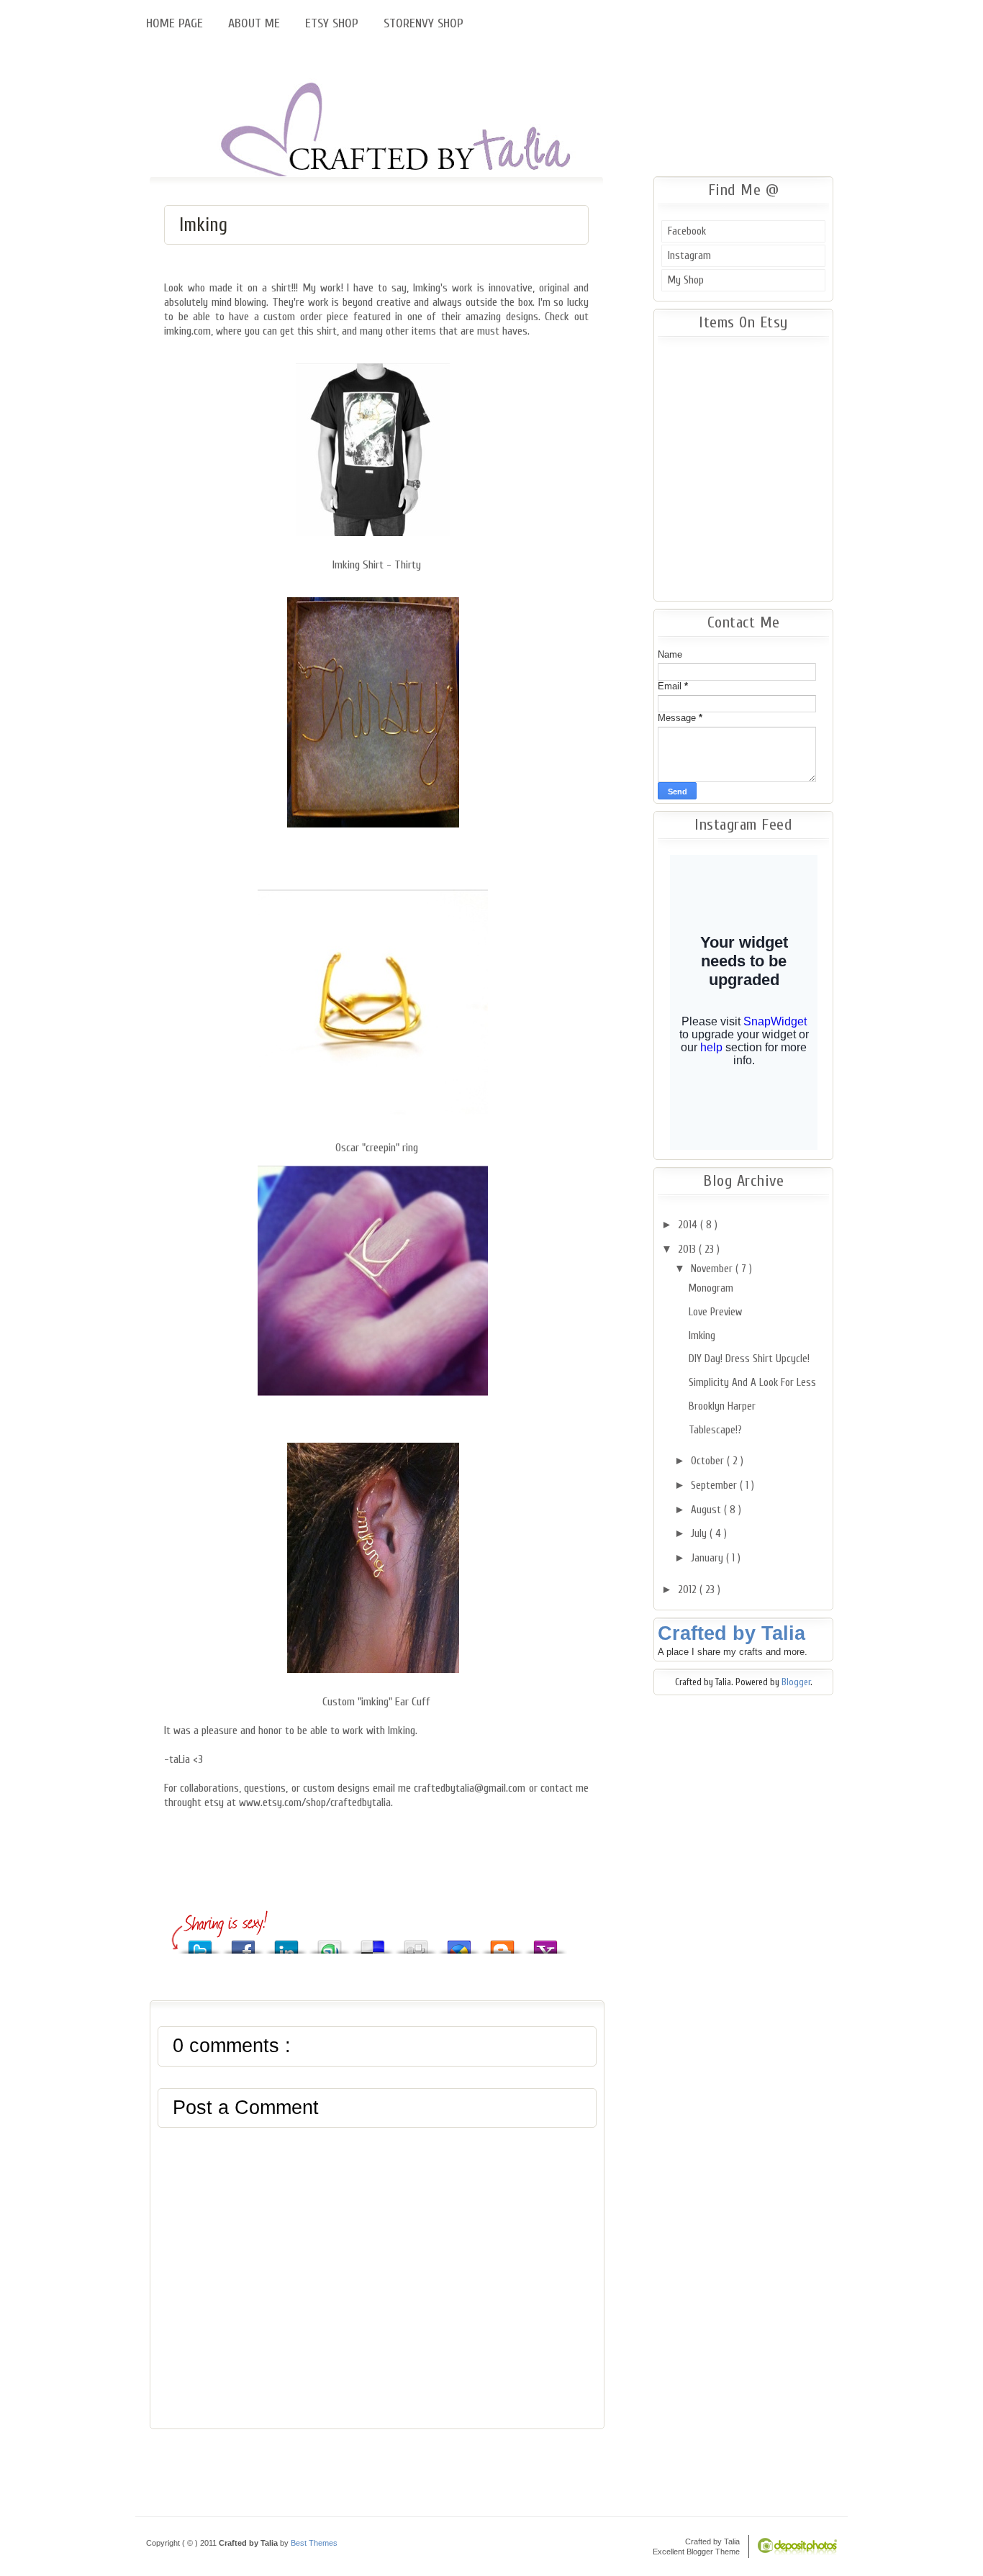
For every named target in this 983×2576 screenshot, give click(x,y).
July (700, 1534)
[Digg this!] (416, 1943)
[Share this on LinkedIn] (286, 1943)
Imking (203, 225)
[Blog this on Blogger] (502, 1943)
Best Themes (314, 2543)
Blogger (796, 1682)
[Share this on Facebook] (243, 1943)
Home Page (176, 23)
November (713, 1269)
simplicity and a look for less (752, 1383)
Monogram (711, 1288)
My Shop (686, 280)
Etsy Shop (334, 23)
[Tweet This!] (200, 1943)
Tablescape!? (715, 1430)
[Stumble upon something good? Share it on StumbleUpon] (330, 1943)
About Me (256, 23)
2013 (688, 1250)
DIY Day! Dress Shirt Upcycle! (749, 1359)
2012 (689, 1590)
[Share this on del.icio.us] (373, 1943)
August (707, 1510)
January (708, 1558)
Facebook (687, 231)
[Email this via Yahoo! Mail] (545, 1943)
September (715, 1486)
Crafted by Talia (731, 1633)
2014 (689, 1225)
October (709, 1461)
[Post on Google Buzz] (459, 1943)
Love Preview (715, 1312)
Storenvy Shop (423, 23)
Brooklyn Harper (722, 1406)
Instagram (689, 256)
